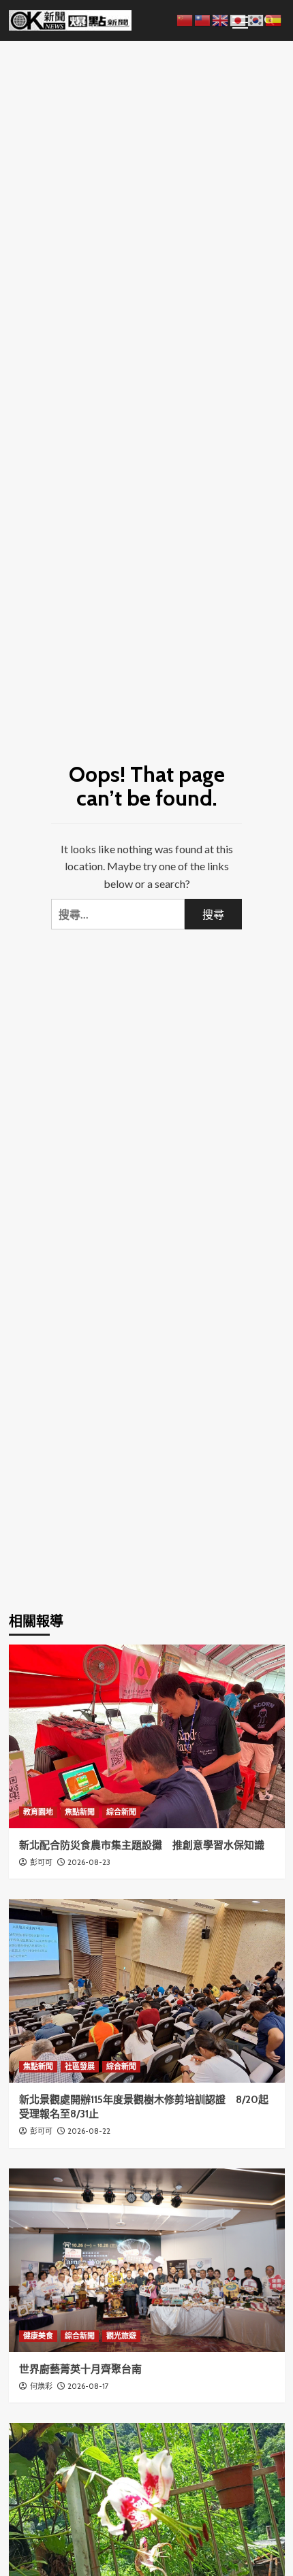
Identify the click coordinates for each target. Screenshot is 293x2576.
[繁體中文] (203, 19)
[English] (221, 19)
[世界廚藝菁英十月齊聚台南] (147, 2260)
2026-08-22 (89, 2131)
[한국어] (256, 19)
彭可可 (41, 1862)
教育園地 (38, 1812)
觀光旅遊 (121, 2336)
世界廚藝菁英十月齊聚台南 (80, 2369)
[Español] (274, 19)
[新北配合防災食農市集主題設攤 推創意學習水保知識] (147, 1736)
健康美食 (38, 2336)
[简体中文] (185, 19)
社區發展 (80, 2066)
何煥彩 (41, 2386)
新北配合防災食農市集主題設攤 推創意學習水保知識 (142, 1845)
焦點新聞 (80, 1812)
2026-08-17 (88, 2386)
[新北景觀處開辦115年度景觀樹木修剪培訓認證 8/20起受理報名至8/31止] (147, 1991)
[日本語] (238, 19)
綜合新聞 (121, 1812)
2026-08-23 (89, 1862)
